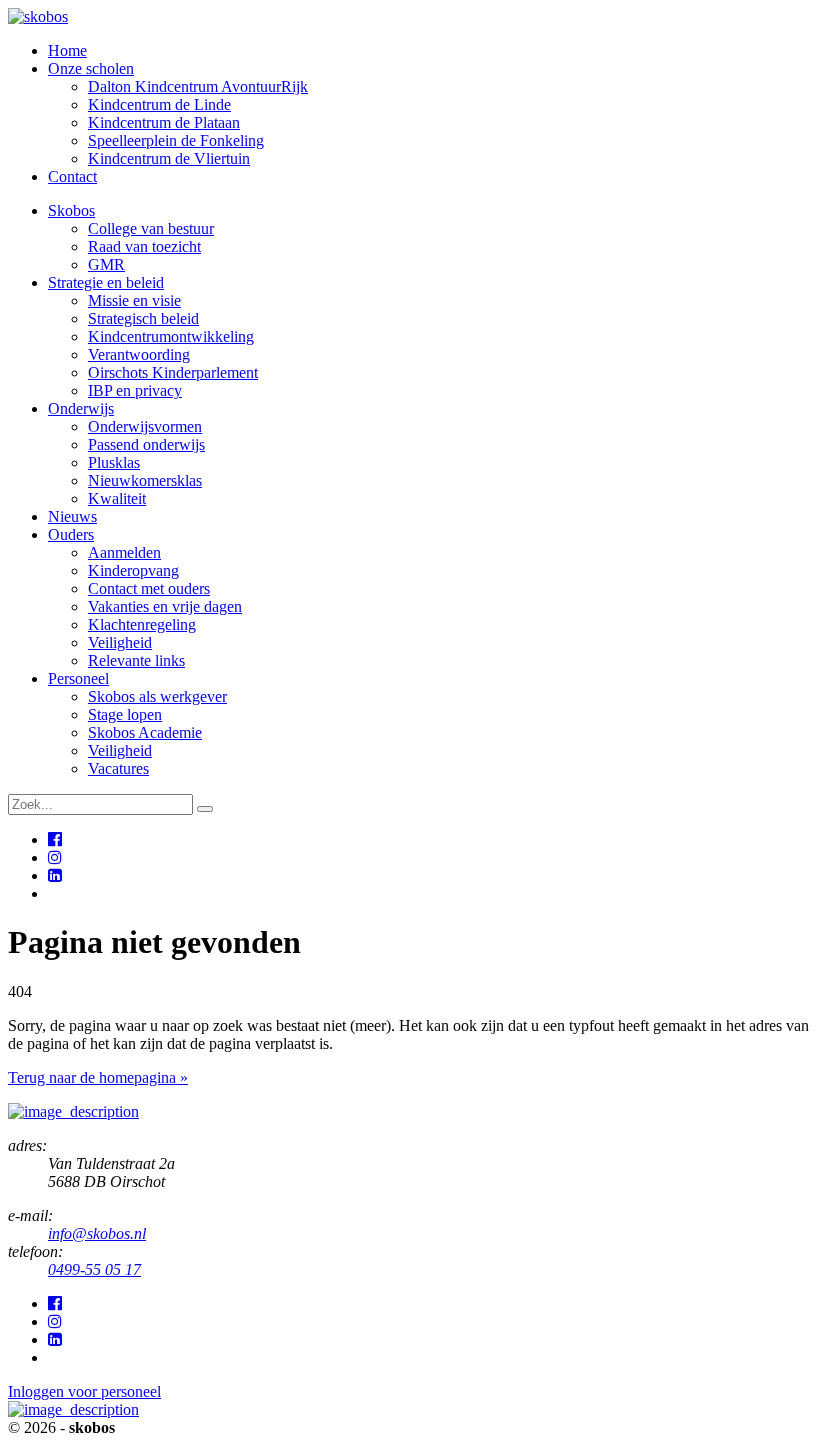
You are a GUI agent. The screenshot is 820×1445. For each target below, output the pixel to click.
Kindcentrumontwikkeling (171, 336)
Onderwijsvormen (145, 426)
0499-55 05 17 (94, 1269)
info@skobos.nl (97, 1233)
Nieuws (72, 516)
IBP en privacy (135, 390)
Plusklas (114, 462)
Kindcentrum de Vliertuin (169, 158)
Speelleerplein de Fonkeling (176, 140)
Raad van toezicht (144, 246)
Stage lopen (125, 714)
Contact (72, 176)
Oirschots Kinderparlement (173, 372)
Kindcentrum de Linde (159, 104)
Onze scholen (91, 68)
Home (67, 50)
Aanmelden (124, 552)
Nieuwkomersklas (145, 480)
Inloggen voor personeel (84, 1391)
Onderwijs (81, 408)
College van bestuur (151, 228)
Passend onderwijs (146, 444)
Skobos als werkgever (157, 696)
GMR (106, 264)
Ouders (71, 534)
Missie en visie (134, 300)
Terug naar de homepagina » (98, 1077)
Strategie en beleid (106, 282)
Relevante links (136, 660)
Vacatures (118, 768)
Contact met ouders (149, 588)
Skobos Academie (145, 732)
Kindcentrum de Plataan (164, 122)
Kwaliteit (117, 498)
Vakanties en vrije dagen (165, 606)
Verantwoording (139, 354)
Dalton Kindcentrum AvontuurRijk (198, 86)
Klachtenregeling (142, 624)
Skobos (71, 210)
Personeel (78, 678)
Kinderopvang (133, 570)
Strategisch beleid (143, 318)
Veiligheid (120, 642)
